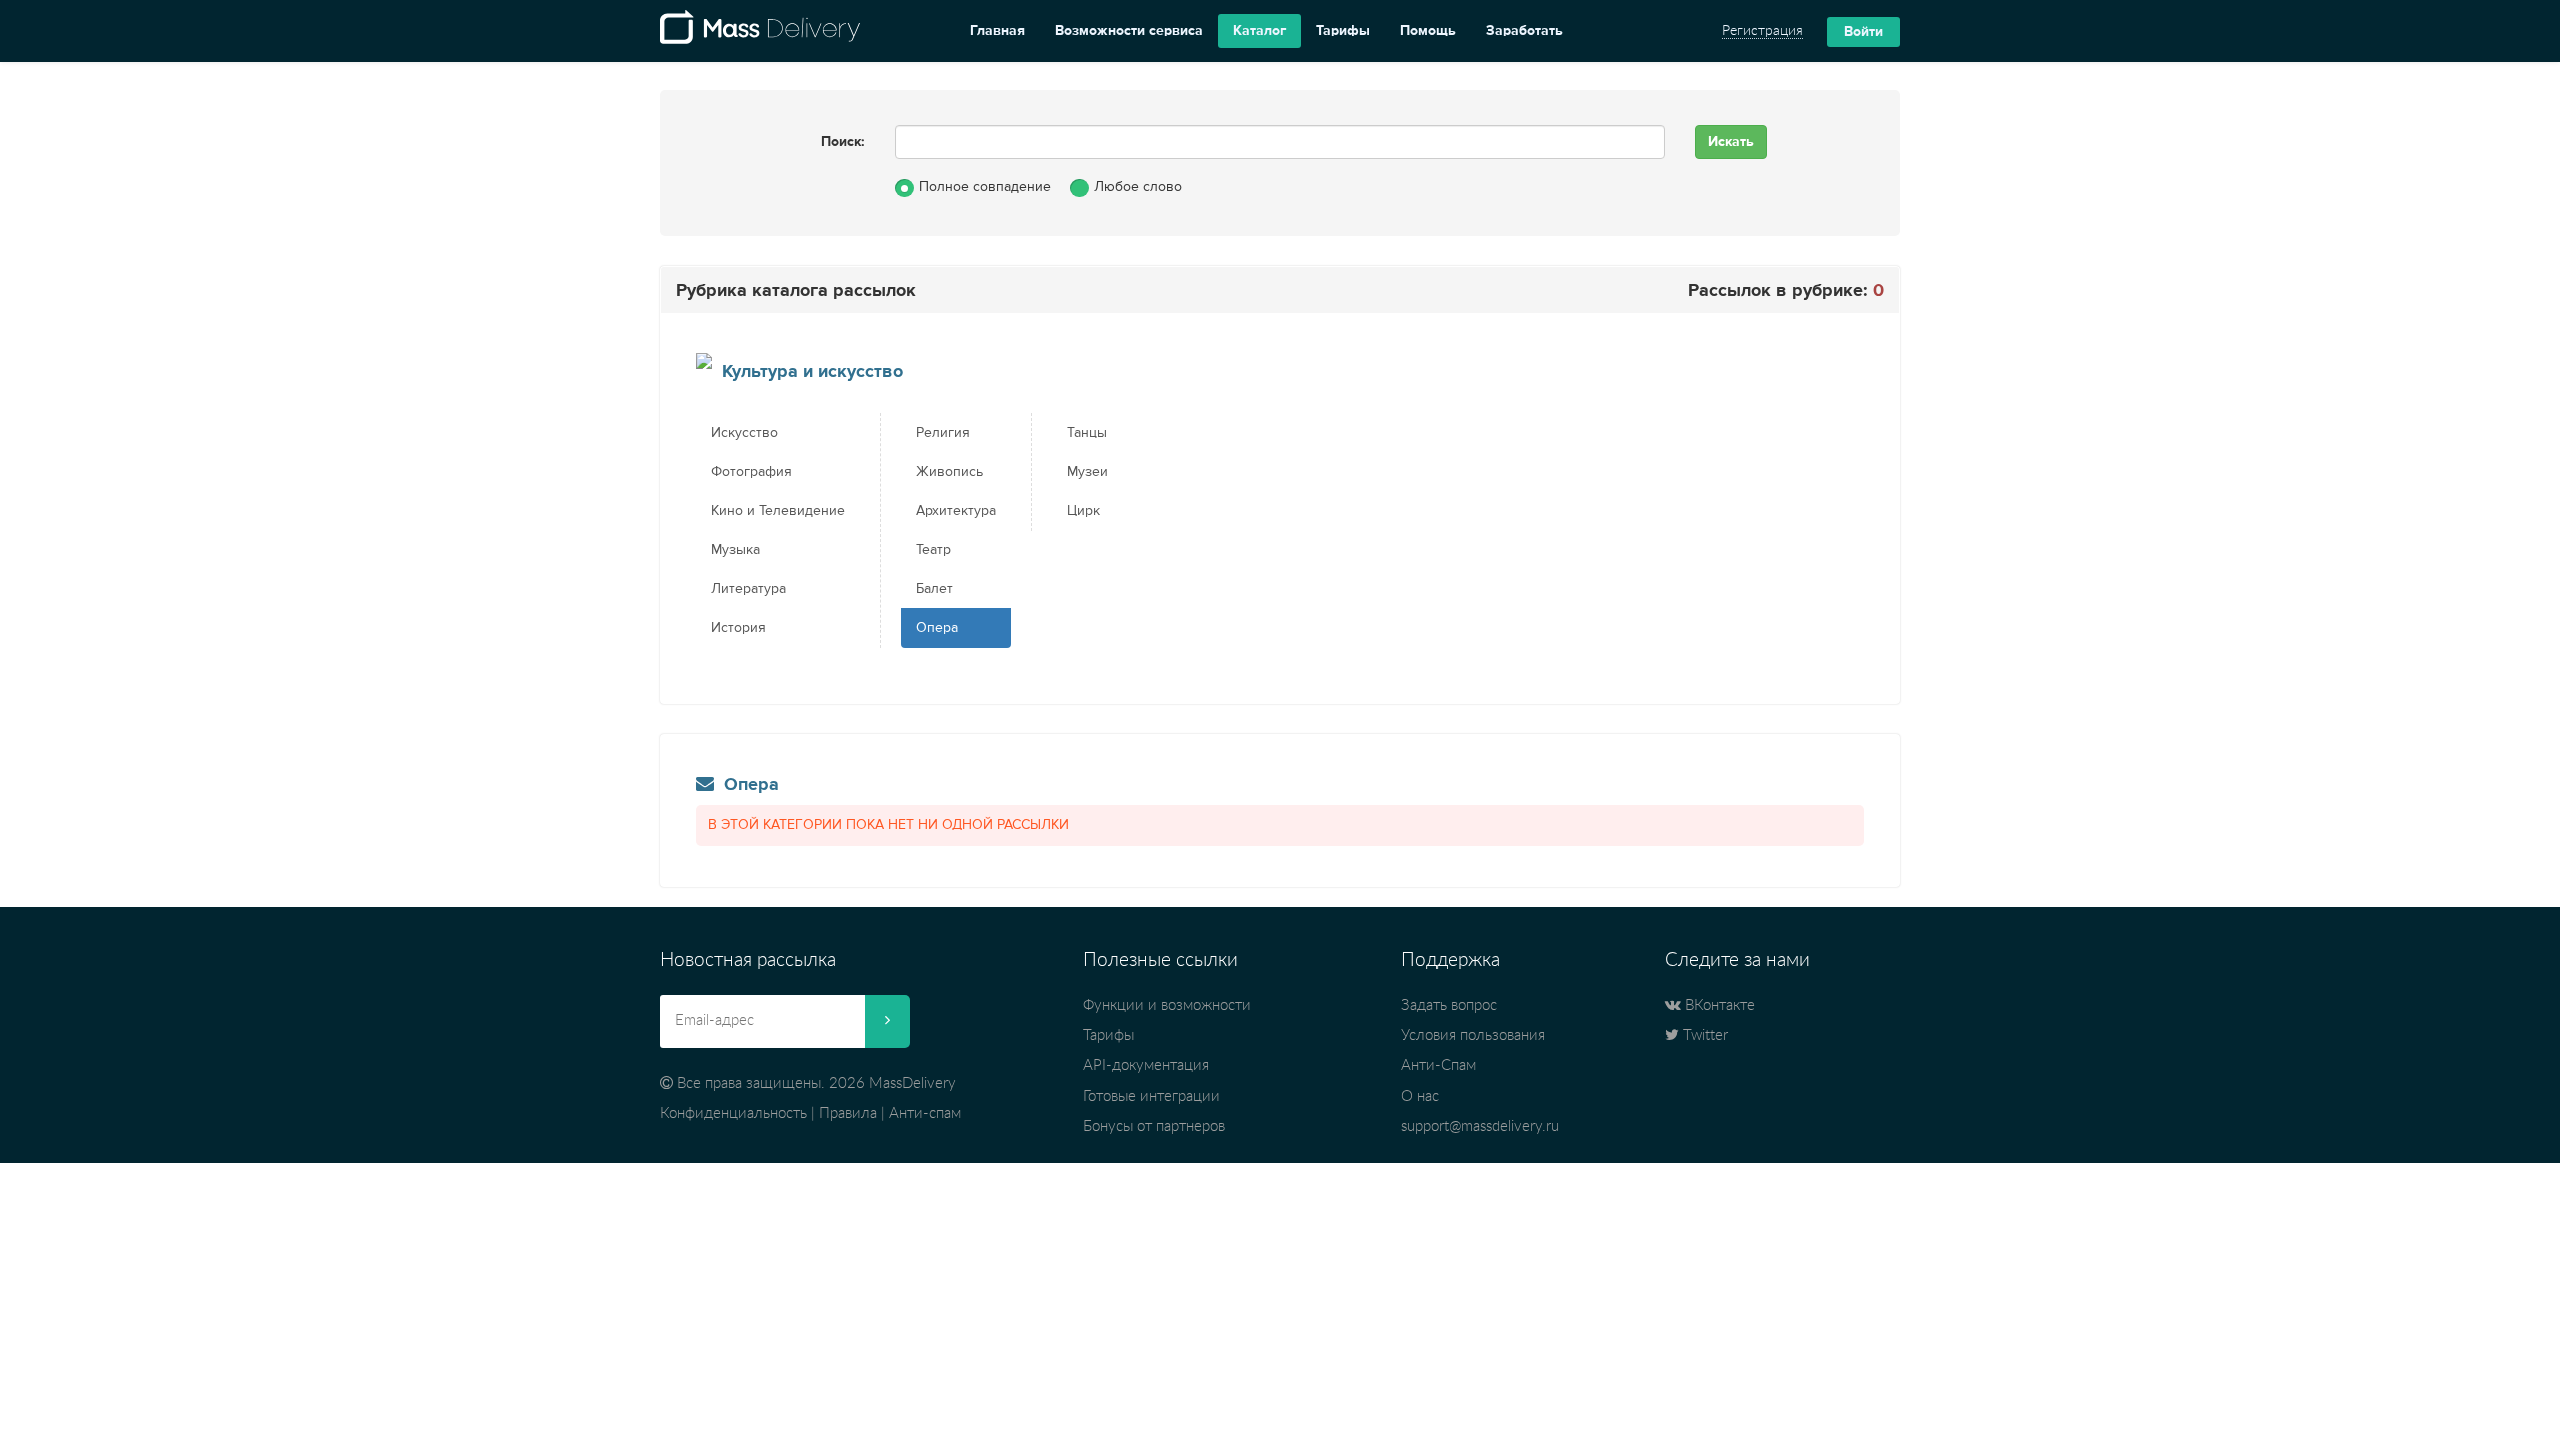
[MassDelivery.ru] (760, 31)
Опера (937, 628)
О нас (1420, 1096)
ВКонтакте (1718, 1005)
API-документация (1146, 1065)
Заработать (1524, 31)
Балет (934, 589)
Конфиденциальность (733, 1113)
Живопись (949, 472)
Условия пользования (1473, 1035)
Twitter (1703, 1035)
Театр (933, 550)
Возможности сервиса (1129, 31)
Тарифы (1343, 31)
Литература (748, 589)
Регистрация (1762, 31)
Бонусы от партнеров (1154, 1126)
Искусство (744, 433)
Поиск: (843, 142)
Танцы (1087, 433)
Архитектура (956, 511)
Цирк (1083, 511)
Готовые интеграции (1151, 1096)
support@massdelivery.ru (1480, 1126)
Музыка (735, 550)
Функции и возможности (1167, 1005)
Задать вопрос (1449, 1005)
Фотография (751, 472)
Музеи (1087, 472)
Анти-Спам (1438, 1065)
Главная (997, 31)
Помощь (1428, 31)
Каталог (1259, 31)
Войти (1863, 32)
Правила (848, 1113)
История (738, 628)
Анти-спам (925, 1113)
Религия (943, 433)
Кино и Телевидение (778, 511)
